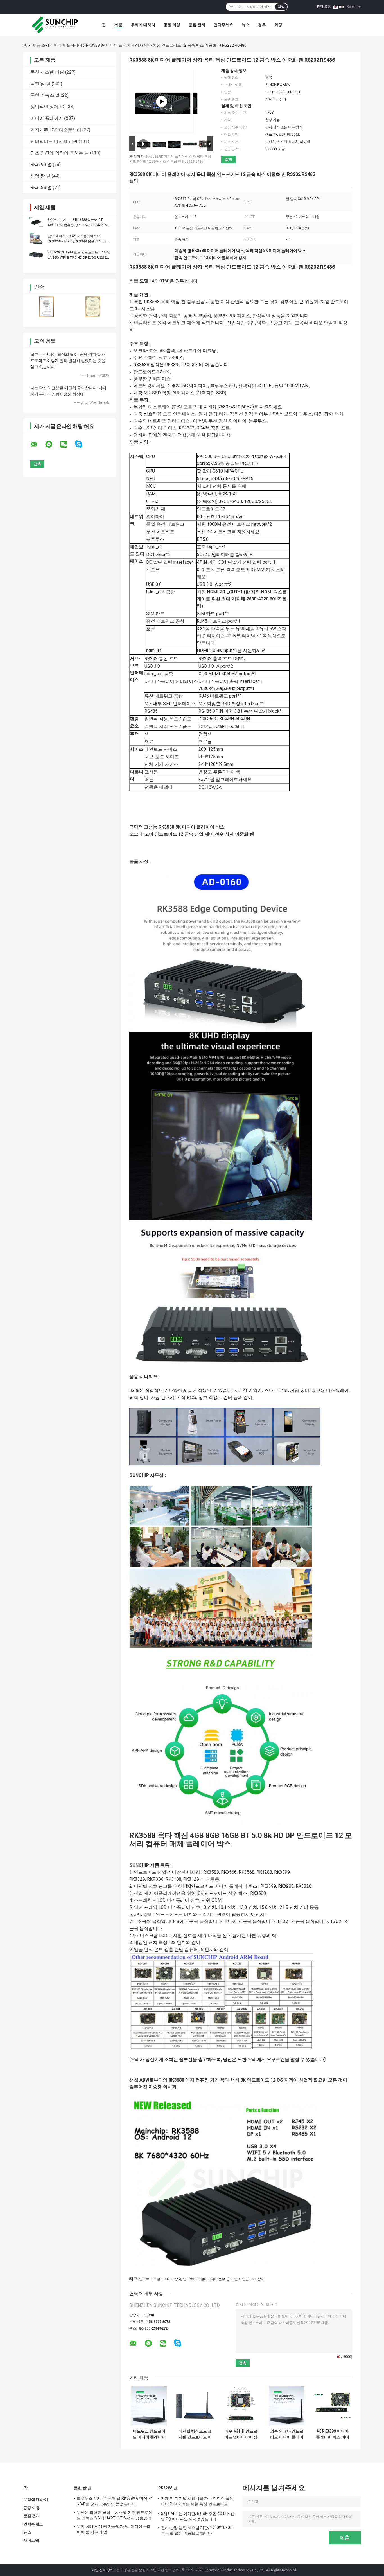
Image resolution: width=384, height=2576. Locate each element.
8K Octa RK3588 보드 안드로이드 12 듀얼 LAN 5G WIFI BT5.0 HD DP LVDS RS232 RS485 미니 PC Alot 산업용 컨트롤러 (79, 258)
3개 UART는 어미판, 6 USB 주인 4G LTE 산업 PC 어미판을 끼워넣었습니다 (198, 2516)
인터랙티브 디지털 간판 (54, 141)
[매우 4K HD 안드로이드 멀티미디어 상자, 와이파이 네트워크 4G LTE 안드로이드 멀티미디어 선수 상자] (241, 2406)
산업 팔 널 (40, 176)
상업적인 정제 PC (48, 107)
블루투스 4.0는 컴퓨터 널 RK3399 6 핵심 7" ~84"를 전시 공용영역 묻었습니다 (114, 2501)
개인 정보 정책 (103, 2570)
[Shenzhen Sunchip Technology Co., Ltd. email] (37, 444)
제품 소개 (41, 45)
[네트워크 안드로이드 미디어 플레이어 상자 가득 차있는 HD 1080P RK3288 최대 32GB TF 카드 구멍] (149, 2406)
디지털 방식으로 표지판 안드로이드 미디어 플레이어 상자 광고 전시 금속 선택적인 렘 (195, 2434)
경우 (262, 25)
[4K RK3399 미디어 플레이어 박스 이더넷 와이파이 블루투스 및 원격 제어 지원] (332, 2406)
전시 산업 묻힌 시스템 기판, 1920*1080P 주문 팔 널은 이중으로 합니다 (197, 2530)
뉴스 (246, 25)
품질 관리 (197, 25)
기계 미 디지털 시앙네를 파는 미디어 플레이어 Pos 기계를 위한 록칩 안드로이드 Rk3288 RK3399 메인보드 (197, 2502)
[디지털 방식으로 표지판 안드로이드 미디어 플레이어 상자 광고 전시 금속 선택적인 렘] (195, 2406)
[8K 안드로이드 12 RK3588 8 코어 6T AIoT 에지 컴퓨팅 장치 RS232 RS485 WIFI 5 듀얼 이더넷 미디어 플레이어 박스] (36, 222)
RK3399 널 (41, 164)
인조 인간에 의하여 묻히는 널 (60, 153)
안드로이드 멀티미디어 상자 (160, 2279)
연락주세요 (223, 25)
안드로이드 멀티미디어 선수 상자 (208, 2279)
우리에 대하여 (143, 25)
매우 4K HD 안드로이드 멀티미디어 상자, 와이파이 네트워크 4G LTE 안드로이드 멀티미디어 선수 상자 (241, 2434)
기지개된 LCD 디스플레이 (56, 130)
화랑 (278, 25)
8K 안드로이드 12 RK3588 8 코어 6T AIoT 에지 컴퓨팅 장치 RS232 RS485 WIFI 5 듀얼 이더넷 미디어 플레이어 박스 (79, 225)
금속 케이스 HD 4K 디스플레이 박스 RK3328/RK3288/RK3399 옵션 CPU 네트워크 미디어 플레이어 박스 (79, 241)
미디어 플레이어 (68, 45)
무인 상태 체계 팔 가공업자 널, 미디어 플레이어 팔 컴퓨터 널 (114, 2529)
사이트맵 (31, 2540)
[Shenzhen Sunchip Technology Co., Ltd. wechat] (67, 444)
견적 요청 (324, 6)
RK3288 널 (41, 187)
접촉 (229, 159)
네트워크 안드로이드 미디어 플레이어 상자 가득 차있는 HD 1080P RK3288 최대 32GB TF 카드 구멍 (149, 2434)
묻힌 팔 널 (40, 84)
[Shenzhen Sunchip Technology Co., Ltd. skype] (82, 444)
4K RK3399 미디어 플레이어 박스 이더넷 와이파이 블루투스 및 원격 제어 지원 (333, 2434)
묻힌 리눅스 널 (45, 95)
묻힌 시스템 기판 (47, 72)
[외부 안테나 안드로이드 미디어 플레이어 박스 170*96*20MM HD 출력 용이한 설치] (287, 2406)
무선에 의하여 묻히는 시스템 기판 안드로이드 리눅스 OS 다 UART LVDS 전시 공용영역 (115, 2515)
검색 (281, 7)
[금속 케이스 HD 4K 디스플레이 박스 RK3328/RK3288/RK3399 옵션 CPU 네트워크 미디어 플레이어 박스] (36, 239)
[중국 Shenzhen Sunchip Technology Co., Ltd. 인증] (47, 307)
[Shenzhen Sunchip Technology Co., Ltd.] (54, 25)
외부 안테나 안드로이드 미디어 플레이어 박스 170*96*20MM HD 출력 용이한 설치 (287, 2434)
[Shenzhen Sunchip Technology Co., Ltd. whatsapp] (52, 444)
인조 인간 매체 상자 (249, 2279)
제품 (118, 25)
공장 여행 (172, 25)
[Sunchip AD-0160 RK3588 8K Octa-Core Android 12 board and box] (162, 102)
